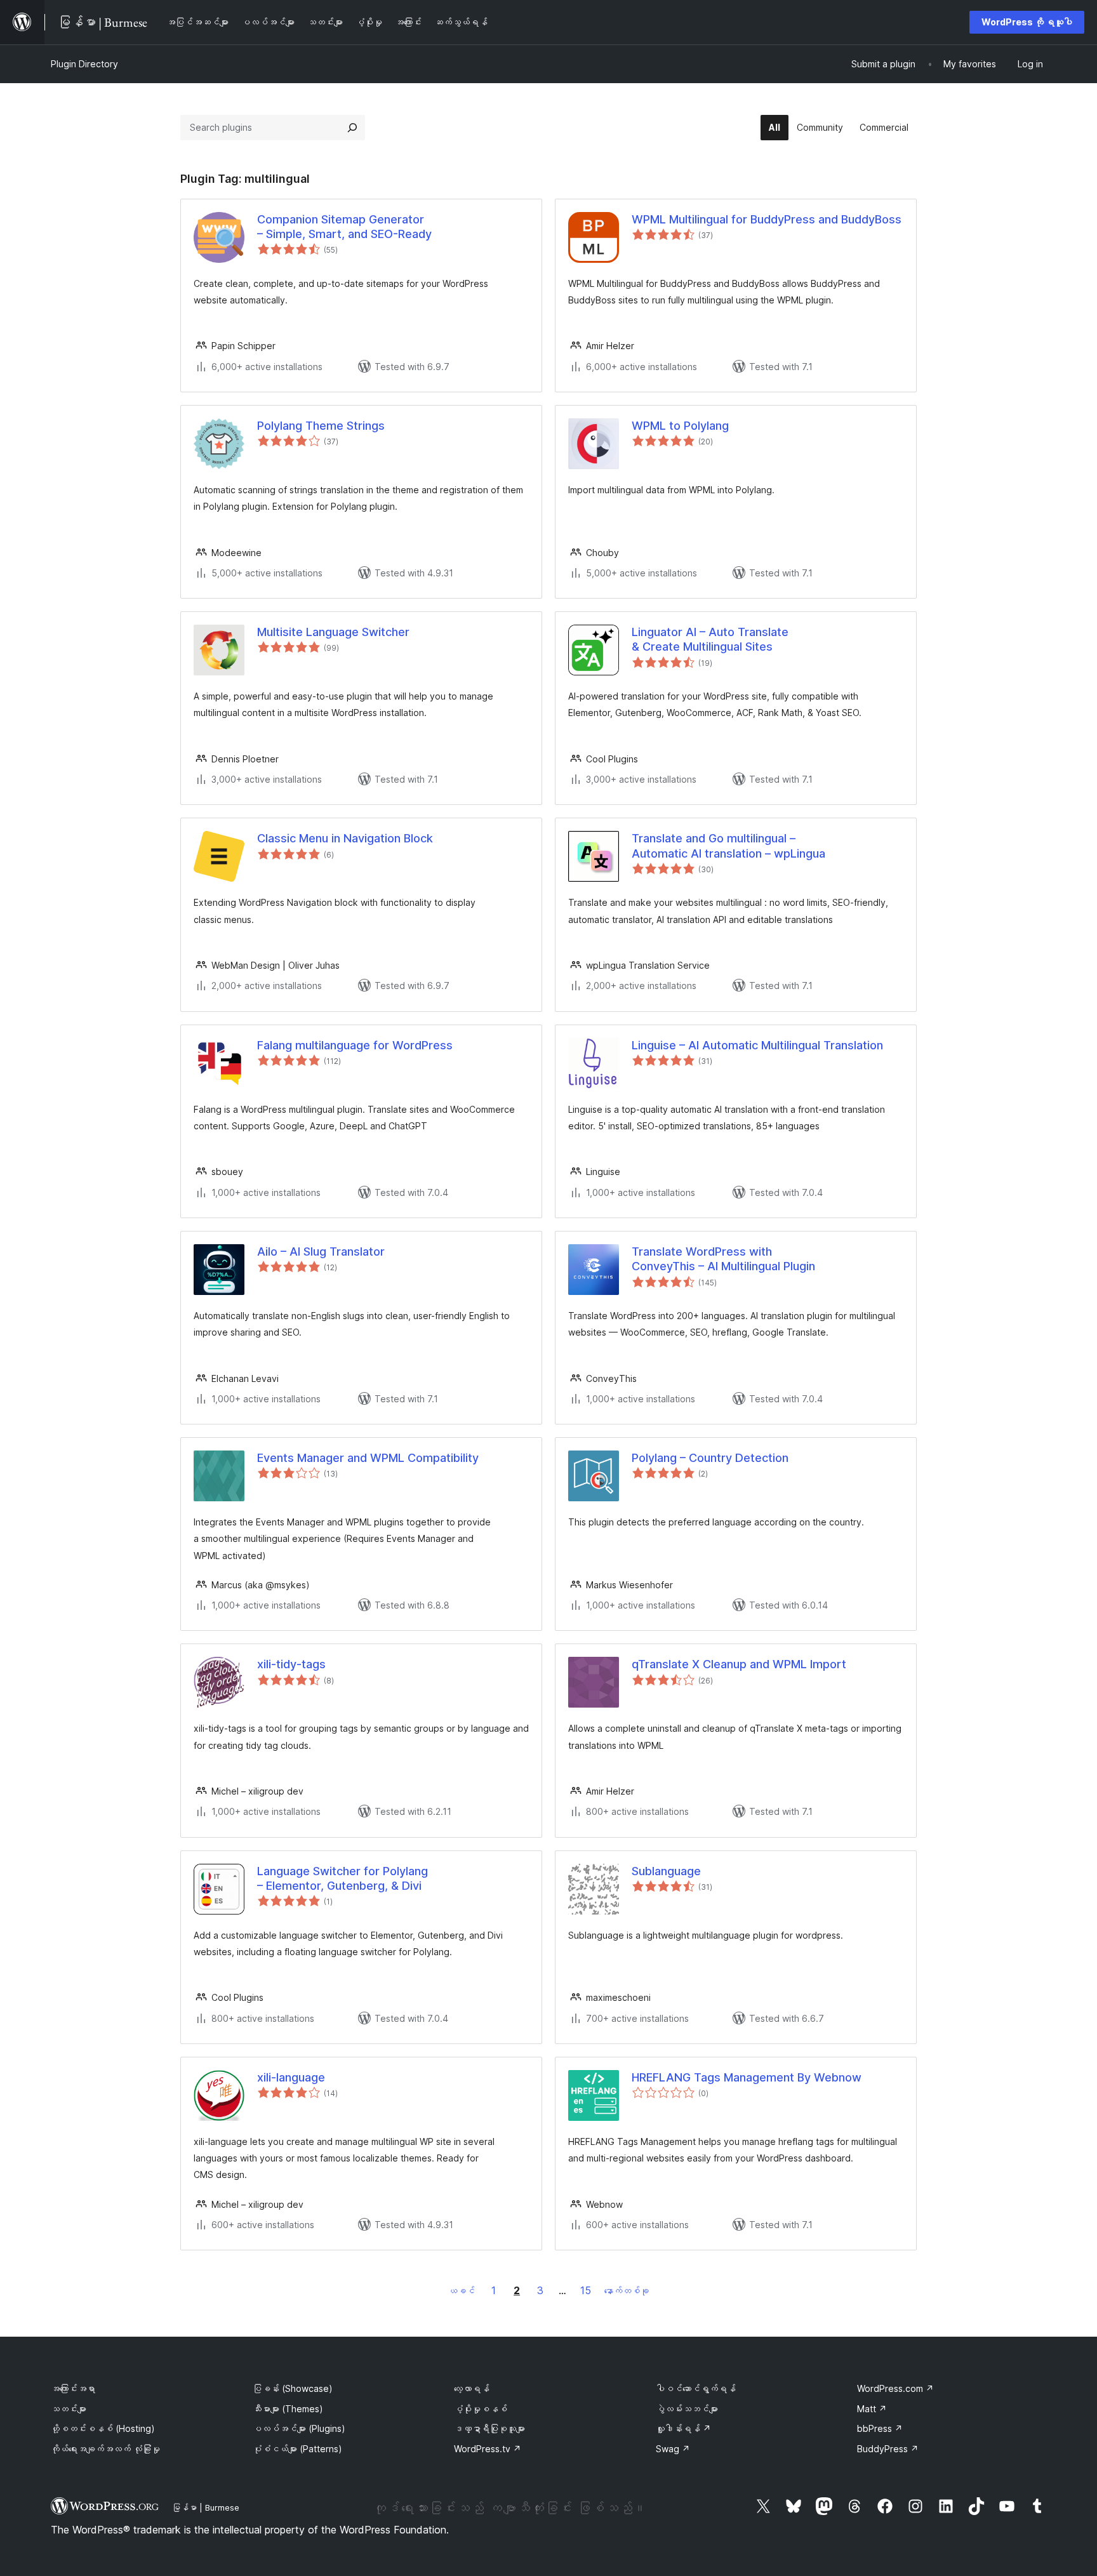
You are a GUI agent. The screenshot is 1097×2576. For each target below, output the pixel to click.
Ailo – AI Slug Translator (321, 1251)
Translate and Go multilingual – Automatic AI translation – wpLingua (728, 846)
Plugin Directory (84, 64)
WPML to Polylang (680, 426)
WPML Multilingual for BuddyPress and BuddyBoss (767, 219)
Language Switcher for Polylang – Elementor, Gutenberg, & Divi (342, 1878)
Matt (872, 2409)
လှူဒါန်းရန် (683, 2428)
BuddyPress (888, 2449)
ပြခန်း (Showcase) (293, 2388)
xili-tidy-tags (291, 1664)
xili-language (291, 2077)
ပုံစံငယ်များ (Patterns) (297, 2449)
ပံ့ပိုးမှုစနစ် (481, 2409)
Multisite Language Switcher (333, 632)
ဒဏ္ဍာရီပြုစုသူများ (489, 2428)
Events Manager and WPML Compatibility (368, 1458)
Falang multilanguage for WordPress (355, 1045)
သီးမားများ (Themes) (288, 2409)
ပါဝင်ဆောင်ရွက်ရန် (696, 2388)
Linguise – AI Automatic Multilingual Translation (757, 1045)
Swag (673, 2449)
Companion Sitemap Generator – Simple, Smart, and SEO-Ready (344, 227)
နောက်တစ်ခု (627, 2291)
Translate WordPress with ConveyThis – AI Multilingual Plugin (723, 1259)
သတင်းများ (69, 2409)
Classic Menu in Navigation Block (345, 838)
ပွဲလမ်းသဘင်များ (687, 2409)
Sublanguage (666, 1871)
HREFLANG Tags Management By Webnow (747, 2077)
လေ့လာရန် (472, 2388)
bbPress (880, 2428)
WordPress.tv (488, 2449)
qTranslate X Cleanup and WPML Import (739, 1664)
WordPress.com (895, 2388)
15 (586, 2290)
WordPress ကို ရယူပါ (1027, 22)
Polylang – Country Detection (710, 1458)
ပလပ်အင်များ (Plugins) (299, 2428)
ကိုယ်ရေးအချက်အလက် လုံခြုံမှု (105, 2449)
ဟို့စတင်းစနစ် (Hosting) (103, 2428)
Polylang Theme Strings (321, 426)
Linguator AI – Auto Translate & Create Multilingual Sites (710, 639)
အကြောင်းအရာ (73, 2388)
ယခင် (462, 2291)
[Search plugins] (352, 128)
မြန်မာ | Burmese (206, 2507)
